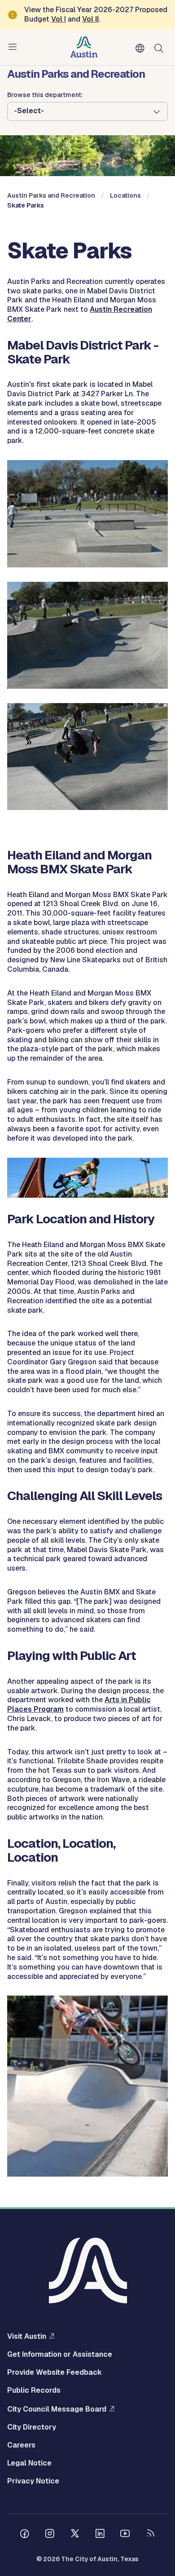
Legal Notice (29, 2463)
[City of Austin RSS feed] (150, 2535)
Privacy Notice (33, 2481)
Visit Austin (27, 2336)
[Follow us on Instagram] (50, 2535)
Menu (14, 47)
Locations (125, 195)
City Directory (32, 2427)
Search (161, 47)
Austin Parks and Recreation (51, 195)
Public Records (34, 2390)
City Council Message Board (57, 2409)
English (142, 49)
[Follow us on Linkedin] (100, 2535)
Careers (21, 2445)
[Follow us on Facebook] (25, 2535)
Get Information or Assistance (60, 2355)
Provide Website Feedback (55, 2372)
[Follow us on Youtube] (125, 2535)
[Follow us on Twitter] (75, 2535)
